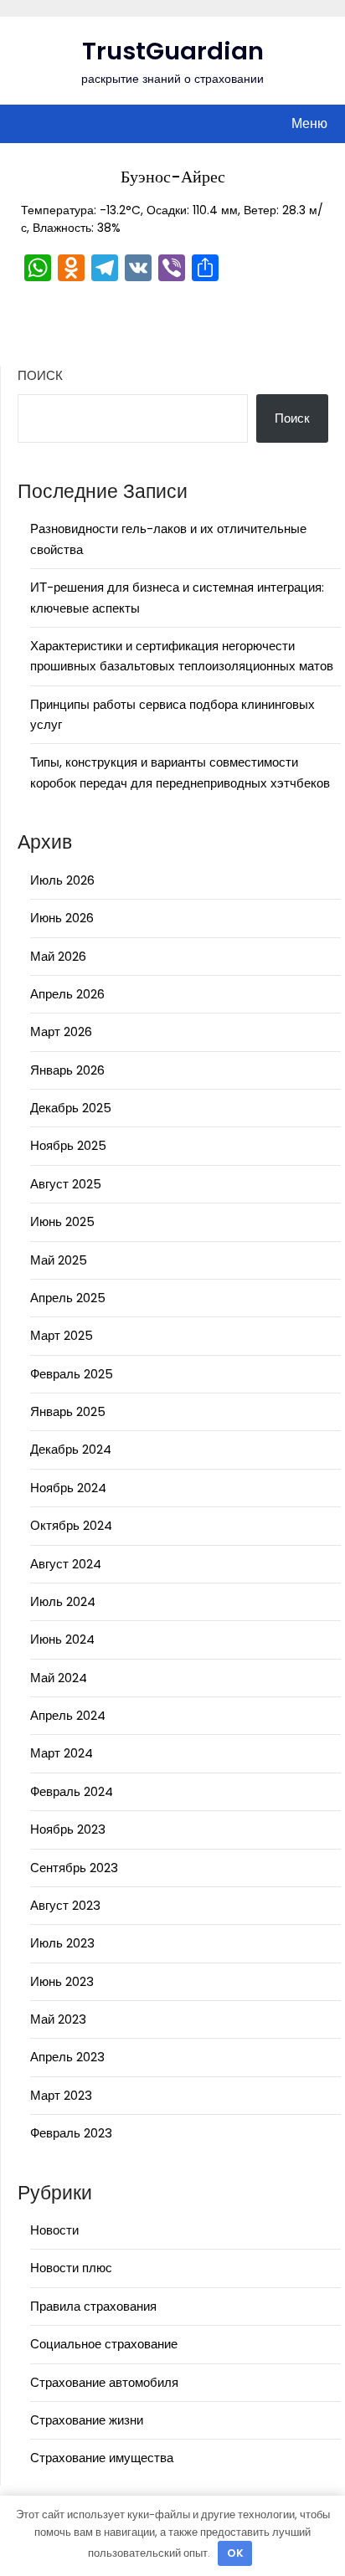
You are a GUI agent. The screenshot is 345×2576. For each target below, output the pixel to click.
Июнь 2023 (62, 1981)
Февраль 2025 (72, 1374)
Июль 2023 (62, 1943)
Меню (309, 123)
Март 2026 (61, 1031)
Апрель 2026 (67, 994)
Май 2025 (59, 1260)
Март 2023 (61, 2095)
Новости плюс (71, 2268)
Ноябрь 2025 (68, 1145)
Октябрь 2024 (71, 1525)
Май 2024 (59, 1678)
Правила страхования (93, 2306)
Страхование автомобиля (104, 2382)
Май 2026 (58, 956)
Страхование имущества (102, 2458)
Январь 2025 (68, 1411)
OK (235, 2553)
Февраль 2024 (72, 1791)
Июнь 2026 (62, 918)
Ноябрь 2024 (68, 1488)
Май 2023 (58, 2019)
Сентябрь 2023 (74, 1868)
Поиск (40, 375)
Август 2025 (66, 1184)
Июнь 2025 (62, 1221)
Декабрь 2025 (71, 1108)
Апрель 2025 (68, 1298)
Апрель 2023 (67, 2057)
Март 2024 (62, 1753)
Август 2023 (65, 1905)
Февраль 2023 (71, 2133)
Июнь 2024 (62, 1639)
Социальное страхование (104, 2344)
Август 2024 (66, 1564)
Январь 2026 (67, 1070)
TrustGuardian (173, 51)
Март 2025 (62, 1335)
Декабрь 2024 (71, 1449)
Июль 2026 (62, 880)
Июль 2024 (63, 1601)
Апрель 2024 (68, 1715)
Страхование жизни (87, 2420)
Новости (54, 2230)
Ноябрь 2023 (68, 1829)
